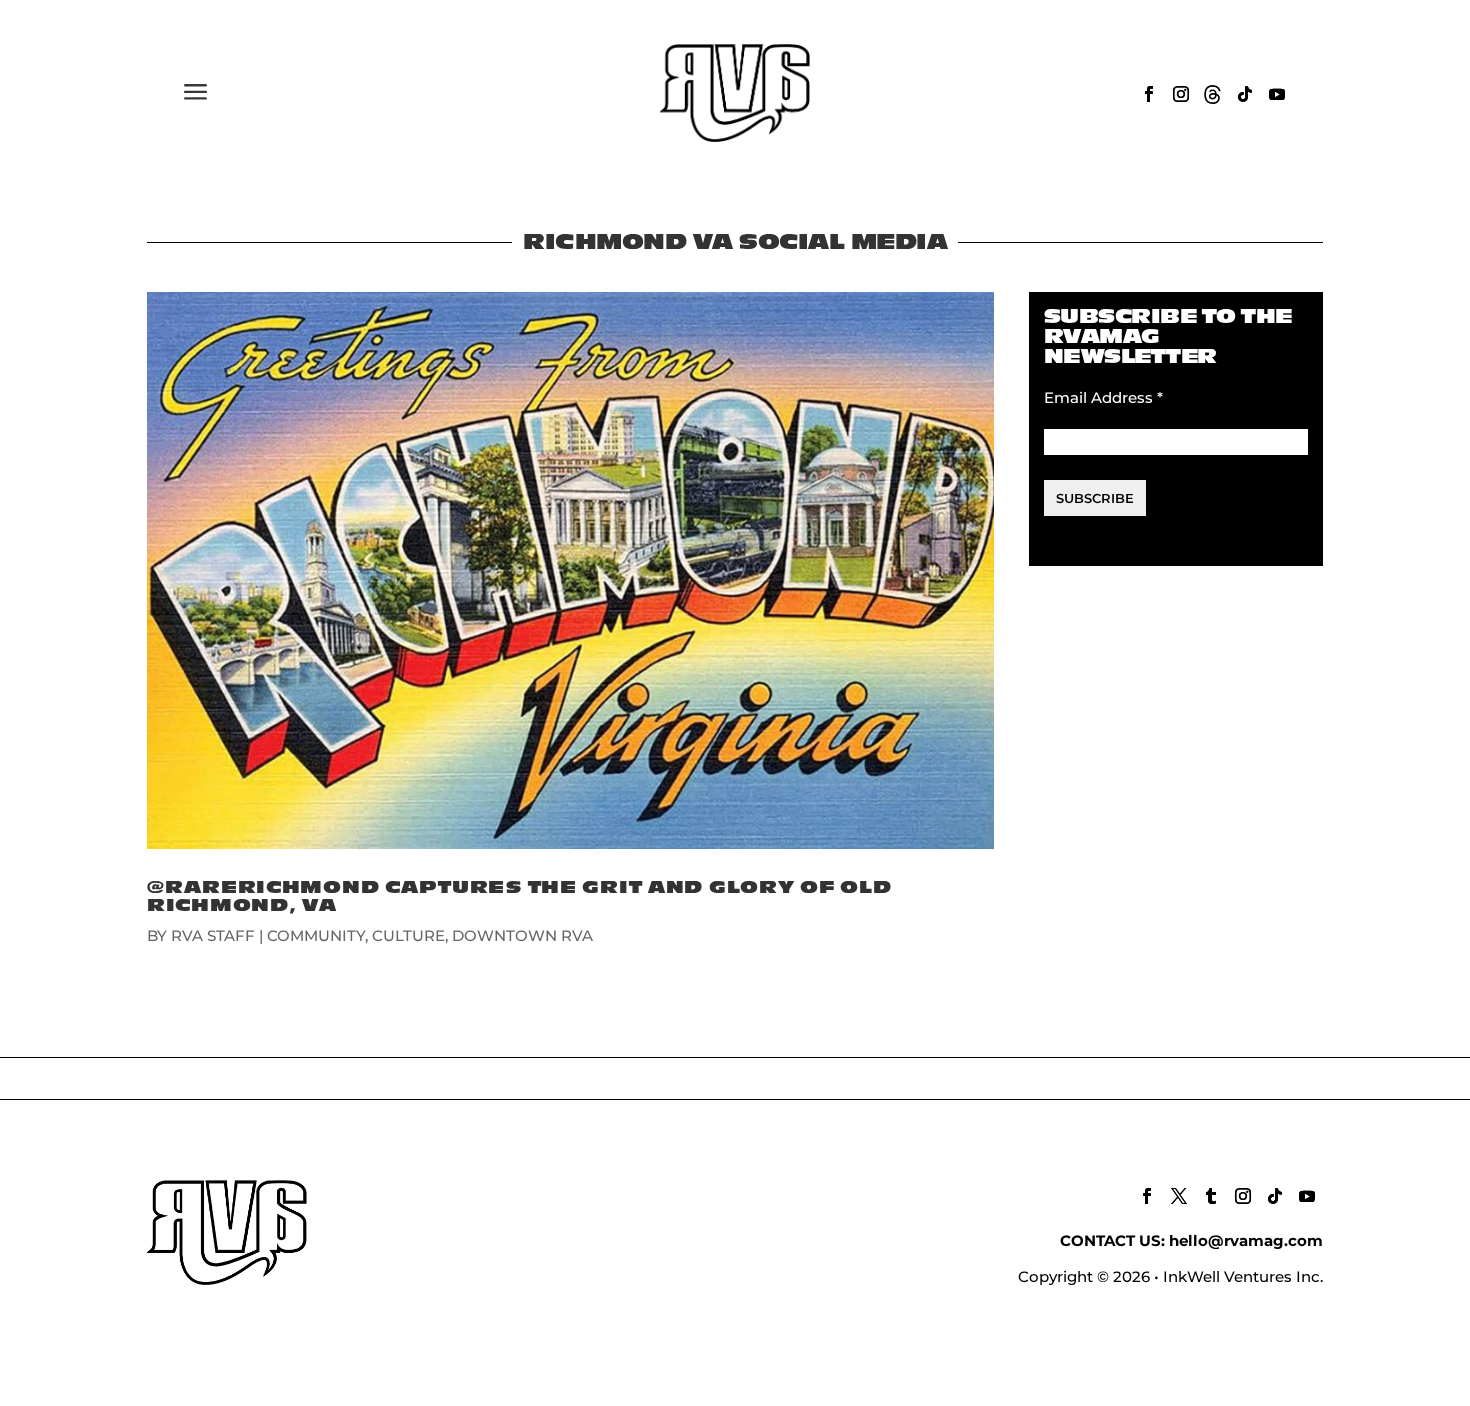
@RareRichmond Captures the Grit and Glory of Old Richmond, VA (519, 896)
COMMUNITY (316, 935)
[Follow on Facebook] (1149, 94)
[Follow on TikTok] (1245, 94)
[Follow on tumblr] (1211, 1196)
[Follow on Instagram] (1181, 94)
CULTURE (408, 935)
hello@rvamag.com (1246, 1240)
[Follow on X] (1179, 1196)
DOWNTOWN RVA (522, 935)
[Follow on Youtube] (1277, 94)
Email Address (1103, 397)
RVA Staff (213, 935)
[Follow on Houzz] (1213, 94)
